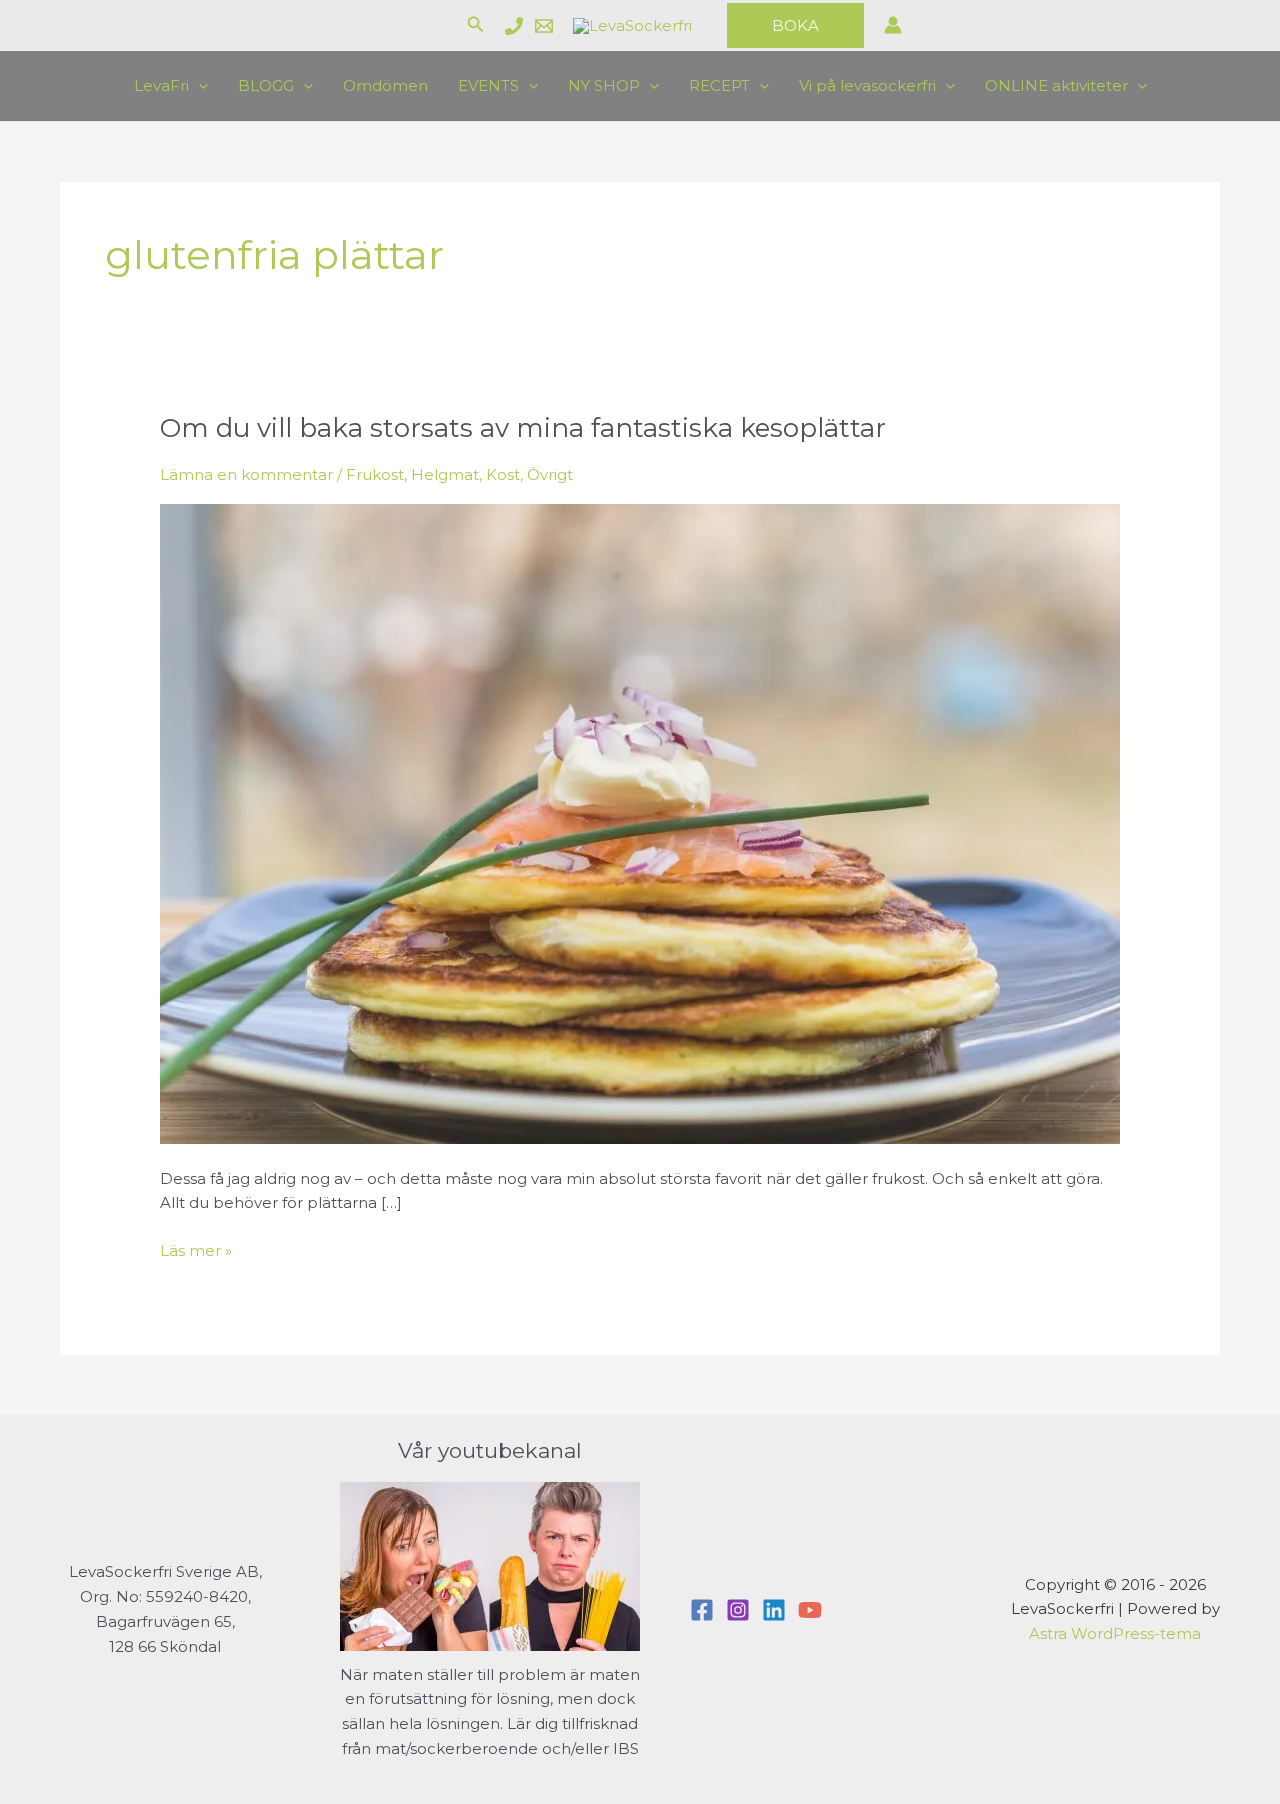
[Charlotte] (514, 26)
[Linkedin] (774, 1610)
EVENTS (488, 85)
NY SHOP (604, 85)
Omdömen (385, 85)
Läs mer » (196, 1252)
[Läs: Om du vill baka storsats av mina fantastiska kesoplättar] (640, 822)
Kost (503, 474)
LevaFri (161, 85)
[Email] (544, 26)
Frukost (375, 474)
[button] (476, 25)
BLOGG (266, 85)
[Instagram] (738, 1610)
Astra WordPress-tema (1115, 1633)
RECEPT (719, 85)
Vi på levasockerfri (867, 85)
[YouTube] (810, 1610)
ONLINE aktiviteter (1056, 85)
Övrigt (550, 474)
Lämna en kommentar (246, 474)
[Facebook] (702, 1610)
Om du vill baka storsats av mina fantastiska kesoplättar (523, 428)
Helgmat (445, 474)
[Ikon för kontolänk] (893, 25)
